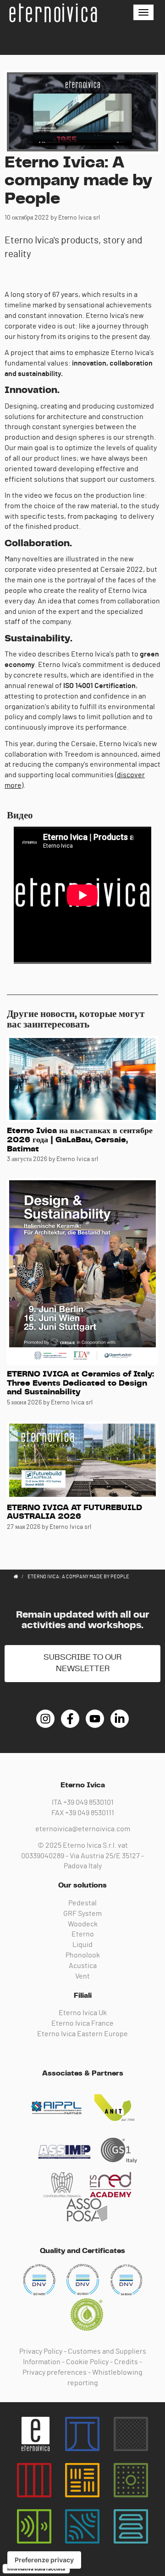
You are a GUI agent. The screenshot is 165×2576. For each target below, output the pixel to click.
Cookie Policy (87, 2362)
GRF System (82, 1914)
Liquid (82, 1945)
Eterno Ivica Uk (83, 2013)
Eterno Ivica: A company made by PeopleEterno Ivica (53, 13)
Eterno (83, 1934)
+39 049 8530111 (90, 1813)
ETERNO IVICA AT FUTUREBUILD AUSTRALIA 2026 (74, 1512)
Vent (82, 1976)
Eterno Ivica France (82, 2023)
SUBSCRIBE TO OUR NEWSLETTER (82, 1663)
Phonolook (83, 1955)
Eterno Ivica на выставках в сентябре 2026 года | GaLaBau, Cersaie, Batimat (80, 1140)
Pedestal (82, 1903)
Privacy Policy (41, 2351)
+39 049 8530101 (88, 1802)
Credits (126, 2362)
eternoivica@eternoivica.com (83, 1829)
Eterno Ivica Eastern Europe (82, 2034)
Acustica (83, 1966)
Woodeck (83, 1924)
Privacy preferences (55, 2372)
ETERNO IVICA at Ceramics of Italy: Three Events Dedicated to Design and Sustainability (80, 1383)
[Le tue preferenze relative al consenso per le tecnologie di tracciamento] (44, 2560)
